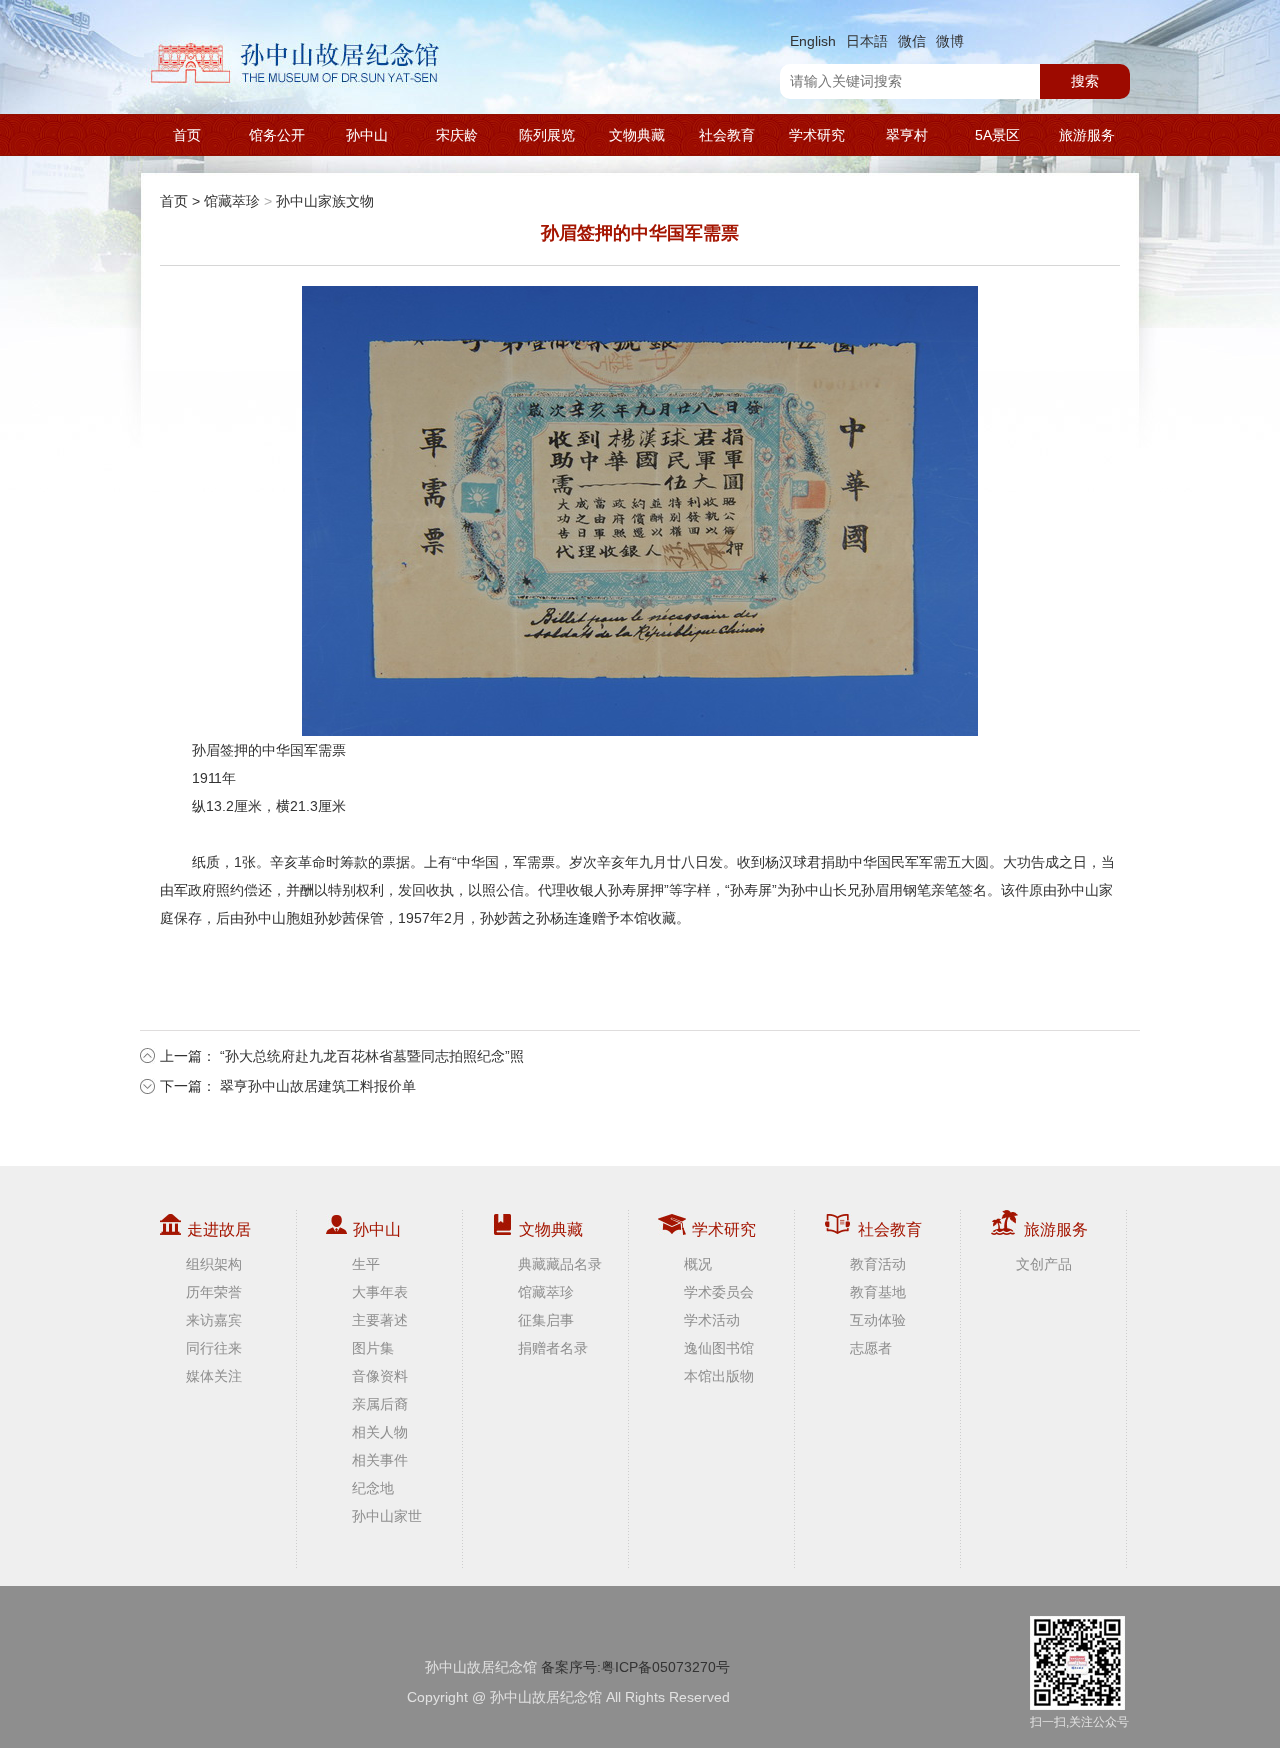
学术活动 (712, 1320)
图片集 (373, 1348)
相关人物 (380, 1432)
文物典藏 (637, 135)
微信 (912, 41)
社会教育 (727, 135)
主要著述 (380, 1320)
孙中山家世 (387, 1516)
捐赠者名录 (553, 1348)
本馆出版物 (719, 1376)
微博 (950, 41)
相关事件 (380, 1460)
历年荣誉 (214, 1292)
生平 (366, 1264)
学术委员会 (719, 1292)
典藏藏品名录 (560, 1264)
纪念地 (373, 1488)
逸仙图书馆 (719, 1348)
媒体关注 (214, 1376)
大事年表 (380, 1292)
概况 (698, 1264)
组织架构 (214, 1264)
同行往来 (214, 1348)
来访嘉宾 (214, 1320)
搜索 (1085, 81)
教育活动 (878, 1264)
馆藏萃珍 (232, 201)
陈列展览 (547, 135)
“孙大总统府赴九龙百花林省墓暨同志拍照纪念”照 (372, 1056)
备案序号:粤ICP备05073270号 (635, 1667)
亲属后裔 (380, 1404)
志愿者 (871, 1348)
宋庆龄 (457, 135)
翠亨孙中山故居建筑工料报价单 (318, 1086)
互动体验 (878, 1320)
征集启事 (546, 1320)
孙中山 (367, 135)
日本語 (867, 41)
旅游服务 (1087, 135)
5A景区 (997, 135)
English (813, 41)
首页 (187, 135)
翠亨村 (907, 135)
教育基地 (878, 1292)
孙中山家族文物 (325, 201)
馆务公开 (277, 135)
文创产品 (1044, 1264)
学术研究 (817, 135)
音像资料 (380, 1376)
